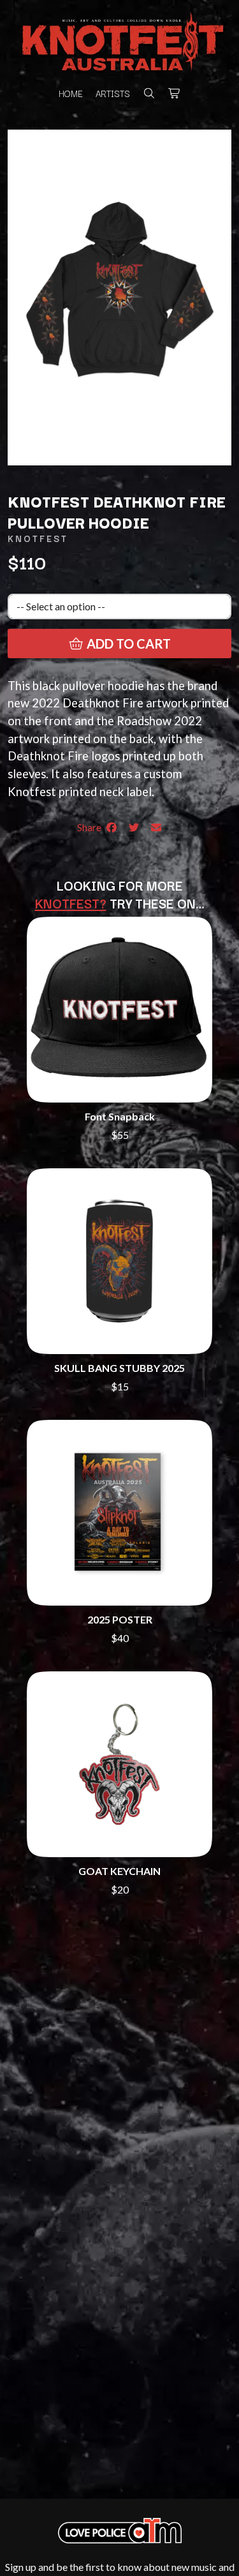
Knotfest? (71, 903)
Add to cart (127, 644)
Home (71, 93)
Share (91, 827)
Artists (113, 93)
